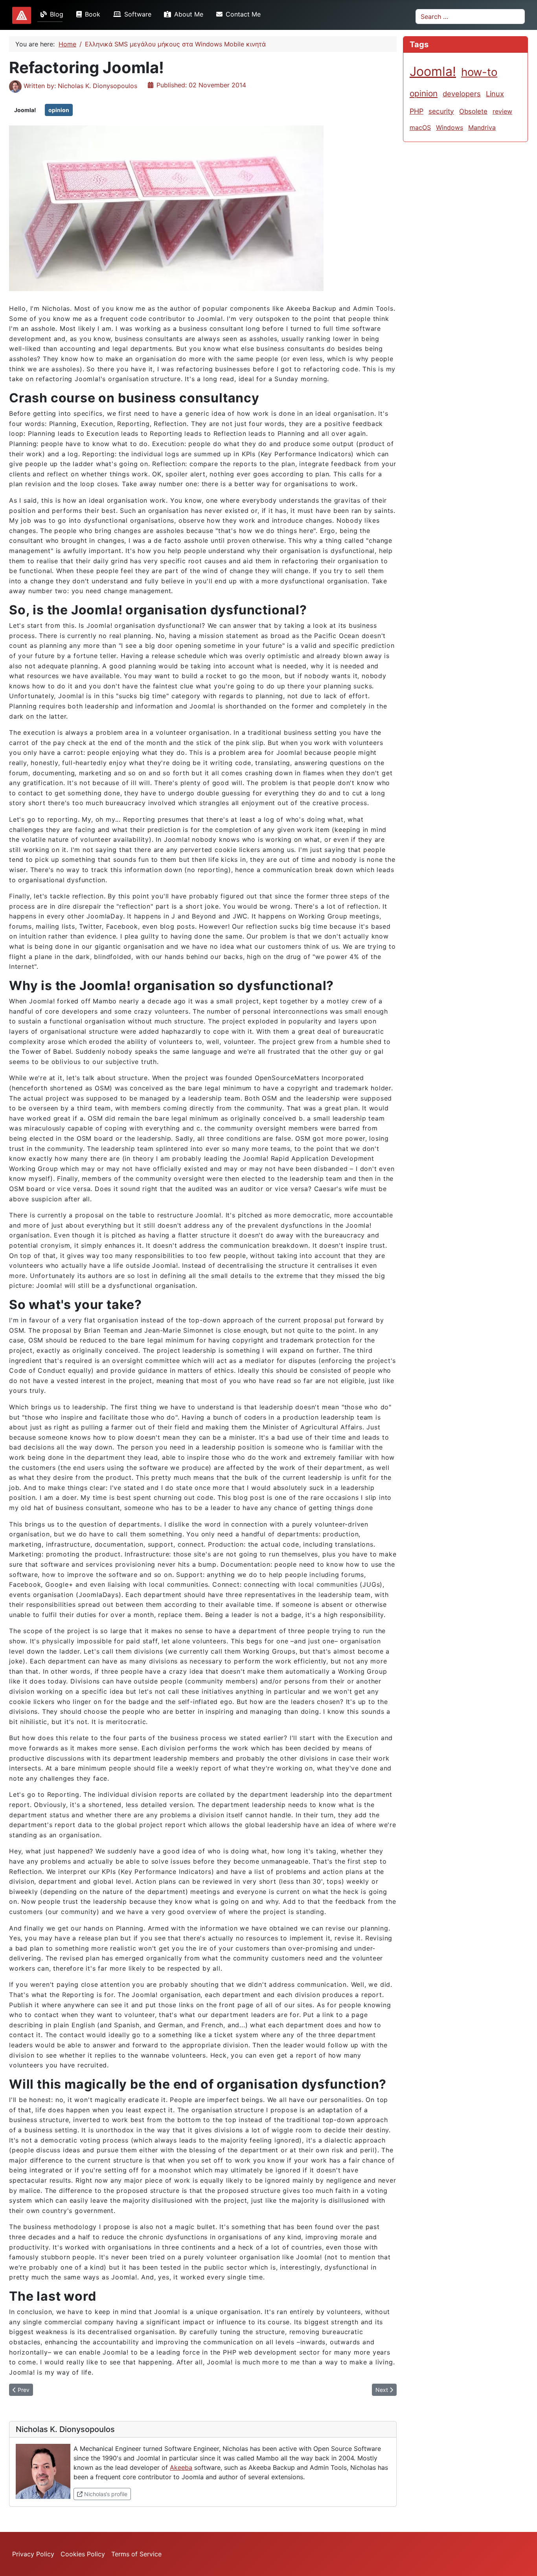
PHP (417, 111)
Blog (57, 14)
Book (93, 14)
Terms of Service (136, 2554)
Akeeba (181, 2467)
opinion (59, 110)
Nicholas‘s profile (107, 2494)
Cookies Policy (83, 2554)
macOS (420, 127)
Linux (495, 94)
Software (138, 14)
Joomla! (25, 110)
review (502, 111)
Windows (450, 127)
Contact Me (243, 14)
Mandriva (482, 127)
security (441, 111)
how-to (479, 72)
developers (462, 94)
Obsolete (473, 111)
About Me (189, 14)
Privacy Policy (33, 2554)
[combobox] (470, 17)
